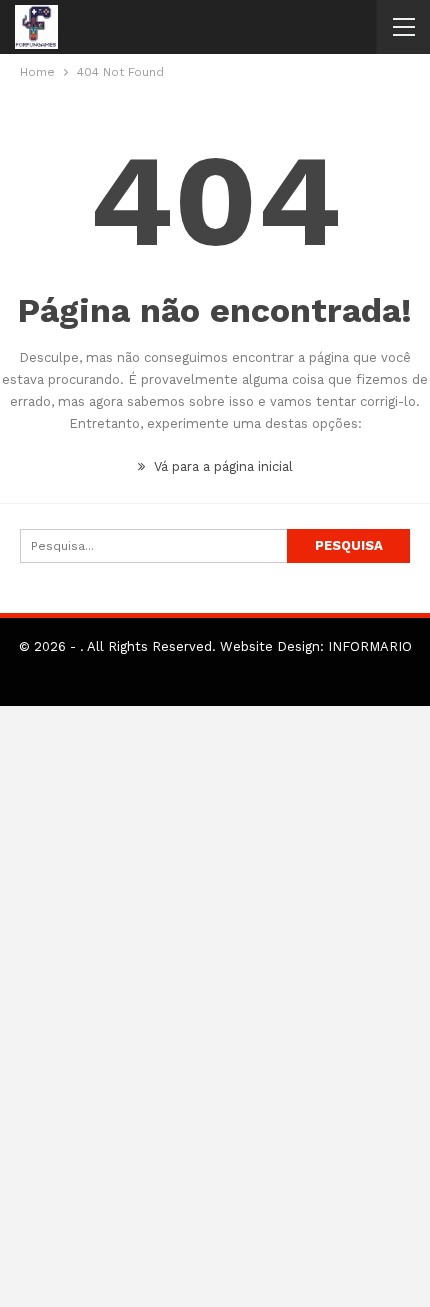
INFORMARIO (370, 646)
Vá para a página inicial (221, 466)
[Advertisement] (215, 1006)
